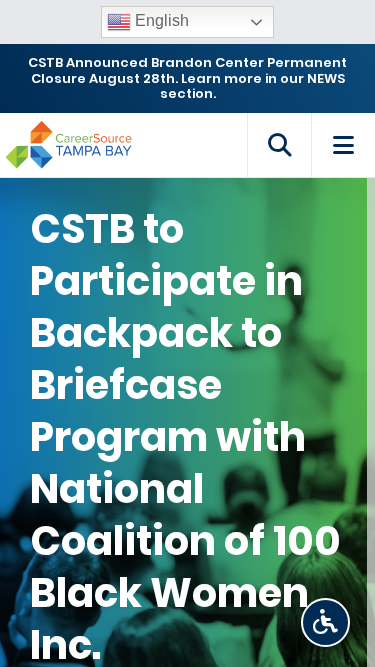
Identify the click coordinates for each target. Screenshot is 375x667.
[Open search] (279, 145)
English (160, 20)
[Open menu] (343, 145)
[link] (325, 622)
